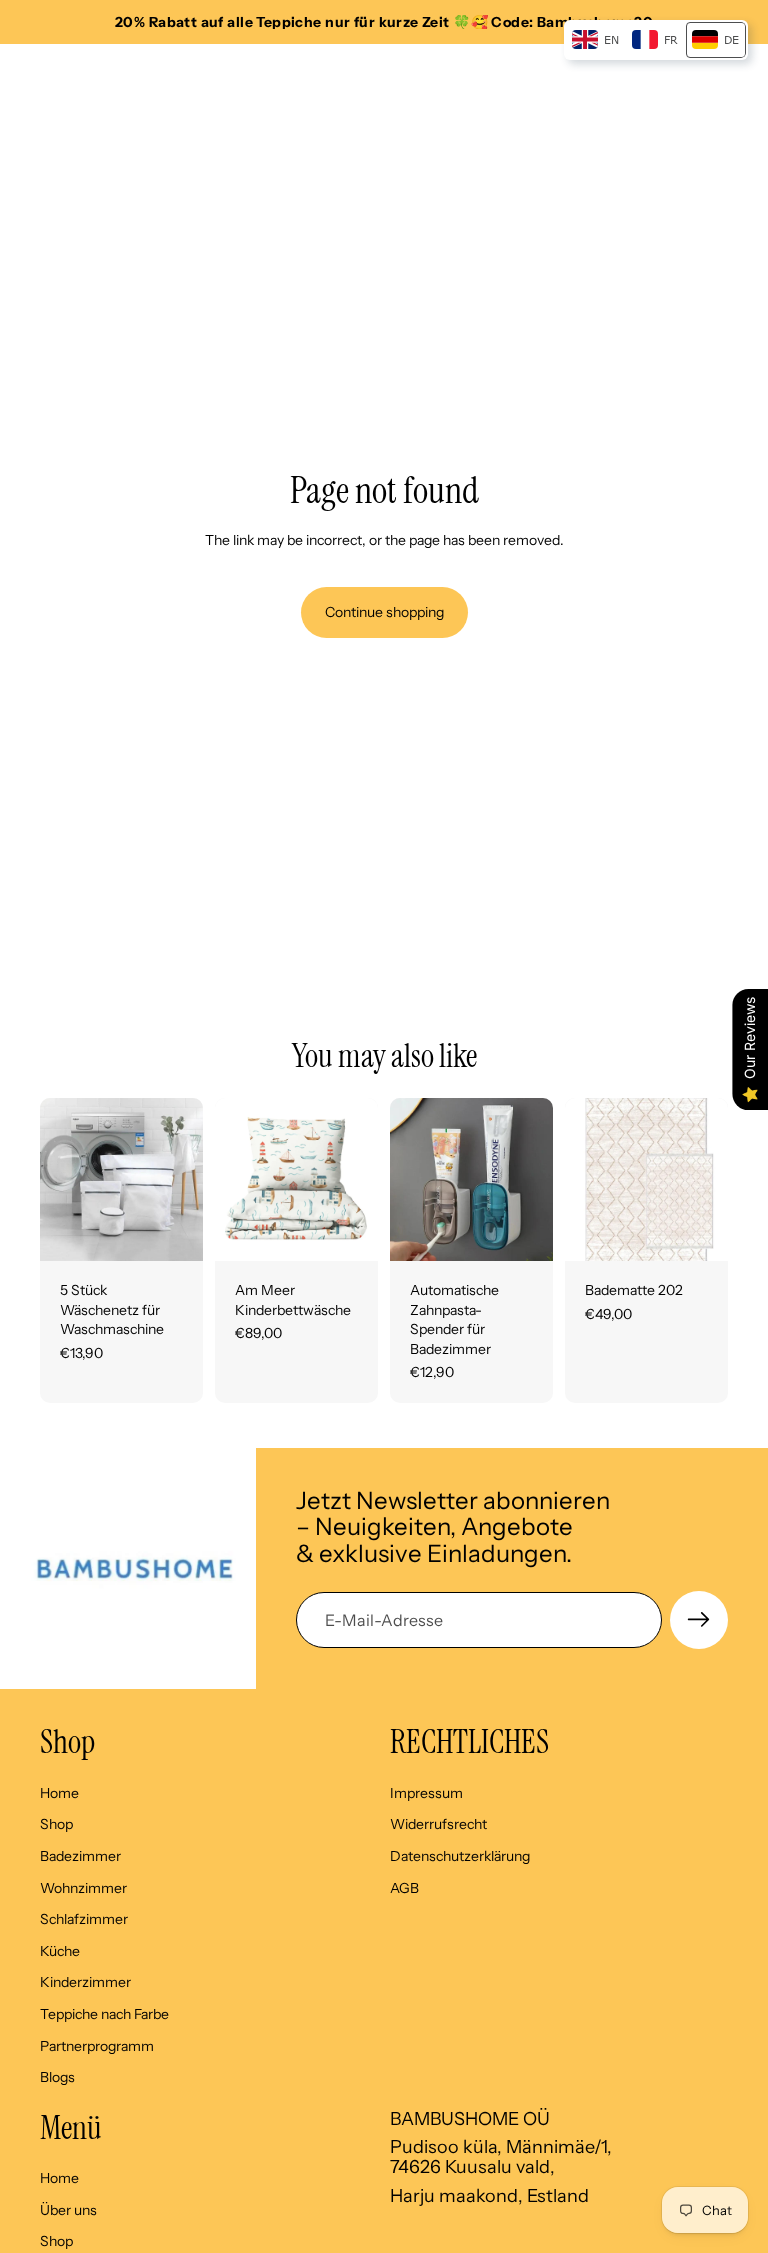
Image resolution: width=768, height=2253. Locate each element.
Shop (56, 1824)
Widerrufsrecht (438, 1824)
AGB (404, 1887)
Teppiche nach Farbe (104, 2014)
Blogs (57, 2077)
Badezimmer (80, 1856)
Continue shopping (384, 612)
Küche (60, 1951)
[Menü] (23, 74)
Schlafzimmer (84, 1919)
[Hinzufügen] (172, 1230)
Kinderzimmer (85, 1982)
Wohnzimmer (83, 1887)
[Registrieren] (699, 1620)
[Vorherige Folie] (62, 1179)
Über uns (68, 2210)
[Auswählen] (347, 1230)
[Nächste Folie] (181, 1179)
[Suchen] (66, 74)
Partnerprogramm (97, 2045)
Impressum (426, 1793)
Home (59, 1793)
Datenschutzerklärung (460, 1856)
